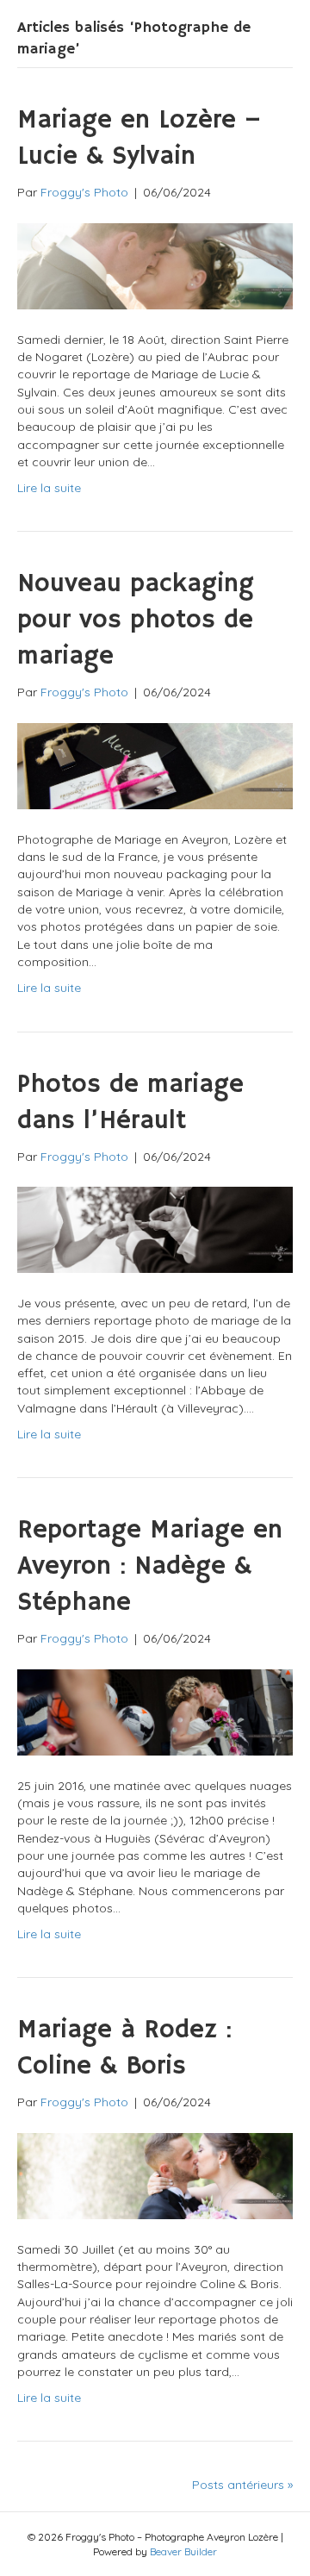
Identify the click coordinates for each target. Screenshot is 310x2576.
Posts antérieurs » (242, 2485)
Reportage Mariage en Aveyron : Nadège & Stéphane (150, 1566)
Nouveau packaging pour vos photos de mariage (136, 620)
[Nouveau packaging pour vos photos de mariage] (155, 764)
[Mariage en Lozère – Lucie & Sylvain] (155, 265)
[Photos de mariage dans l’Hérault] (155, 1228)
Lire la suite (49, 488)
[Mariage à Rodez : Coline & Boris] (155, 2174)
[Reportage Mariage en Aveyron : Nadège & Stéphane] (155, 1711)
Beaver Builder (183, 2551)
